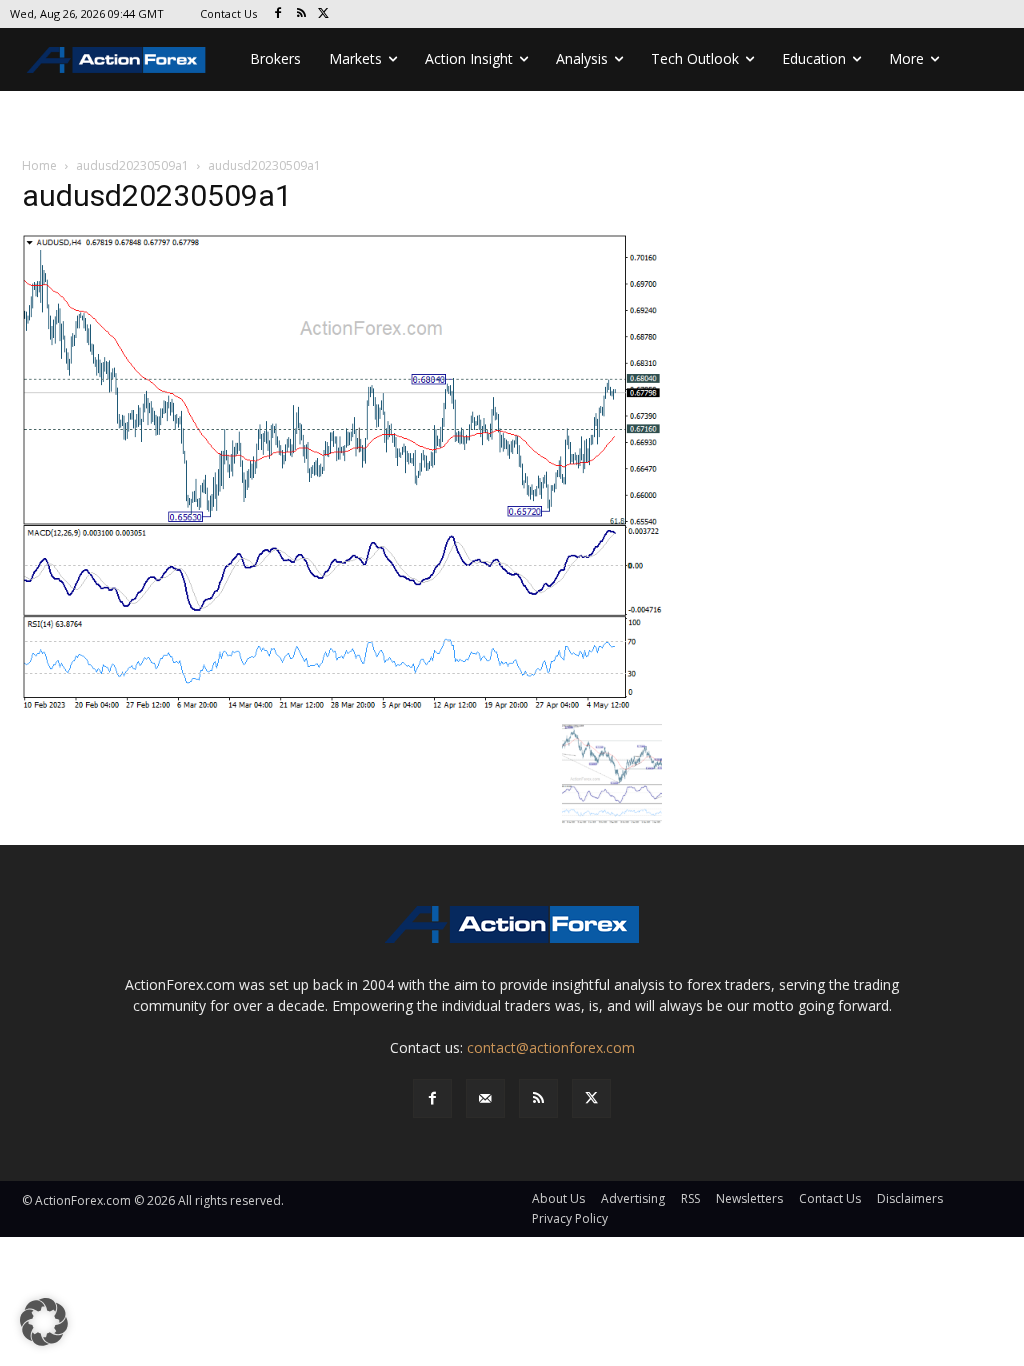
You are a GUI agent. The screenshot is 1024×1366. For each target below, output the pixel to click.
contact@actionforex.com (551, 1047)
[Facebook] (278, 14)
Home (39, 165)
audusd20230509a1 (132, 165)
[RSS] (301, 14)
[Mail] (485, 1098)
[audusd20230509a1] (342, 472)
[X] (324, 14)
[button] (44, 1322)
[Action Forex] (116, 59)
